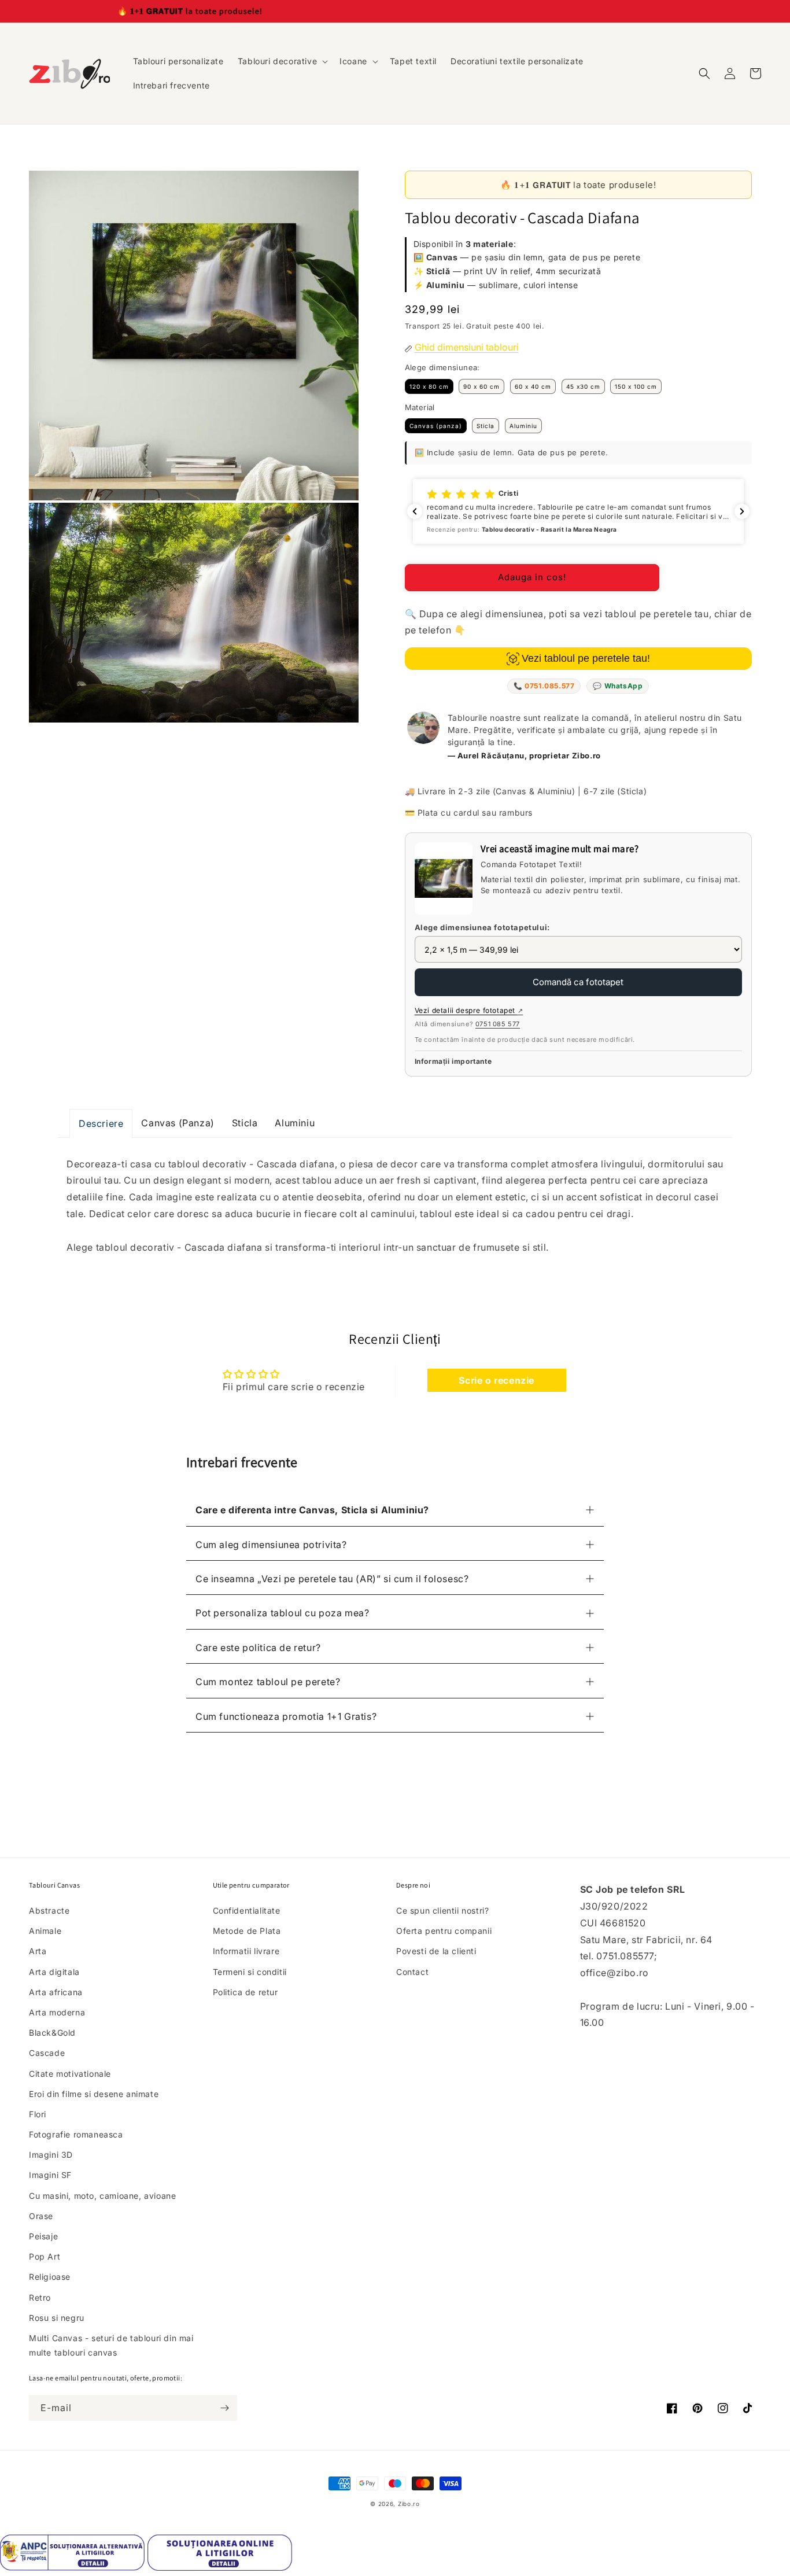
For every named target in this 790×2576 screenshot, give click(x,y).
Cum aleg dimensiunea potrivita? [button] (271, 1545)
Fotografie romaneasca (76, 2134)
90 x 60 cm (481, 386)
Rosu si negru (57, 2318)
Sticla (486, 426)
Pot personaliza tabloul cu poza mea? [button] (283, 1613)
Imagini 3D (51, 2155)
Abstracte (49, 1910)
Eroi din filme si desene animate (94, 2094)
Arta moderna (57, 2012)
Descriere (101, 1123)
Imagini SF (50, 2175)
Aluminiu (523, 426)
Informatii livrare (246, 1951)
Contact (412, 1972)
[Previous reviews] (415, 511)
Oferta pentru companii (444, 1931)
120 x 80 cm (429, 386)
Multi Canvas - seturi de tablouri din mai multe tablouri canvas (111, 2345)
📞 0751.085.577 (544, 686)
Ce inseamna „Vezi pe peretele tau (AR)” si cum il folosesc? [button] (332, 1579)
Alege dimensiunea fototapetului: (482, 927)
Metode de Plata (247, 1931)
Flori (38, 2114)
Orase (41, 2216)
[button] (282, 61)
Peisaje (43, 2236)
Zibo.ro (409, 2504)
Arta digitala (54, 1972)
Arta (38, 1951)
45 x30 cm (583, 386)
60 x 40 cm (533, 386)
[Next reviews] (742, 511)
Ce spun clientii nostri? (442, 1910)
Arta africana (56, 1992)
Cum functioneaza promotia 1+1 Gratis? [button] (286, 1716)
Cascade (47, 2053)
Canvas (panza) (436, 426)
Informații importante (453, 1061)
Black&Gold (52, 2033)
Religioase (50, 2277)
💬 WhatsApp (618, 686)
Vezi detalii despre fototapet (469, 1010)
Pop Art (45, 2256)
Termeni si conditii (250, 1972)
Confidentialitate (247, 1910)
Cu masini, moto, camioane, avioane (102, 2196)
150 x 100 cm (636, 386)
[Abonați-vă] (224, 2408)
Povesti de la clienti (436, 1951)
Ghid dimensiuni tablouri (467, 347)
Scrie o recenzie (496, 1380)
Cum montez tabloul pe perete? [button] (268, 1682)
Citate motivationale (70, 2074)
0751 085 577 (498, 1024)
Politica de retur (246, 1992)
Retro (40, 2297)
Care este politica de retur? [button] (258, 1648)
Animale (45, 1931)
